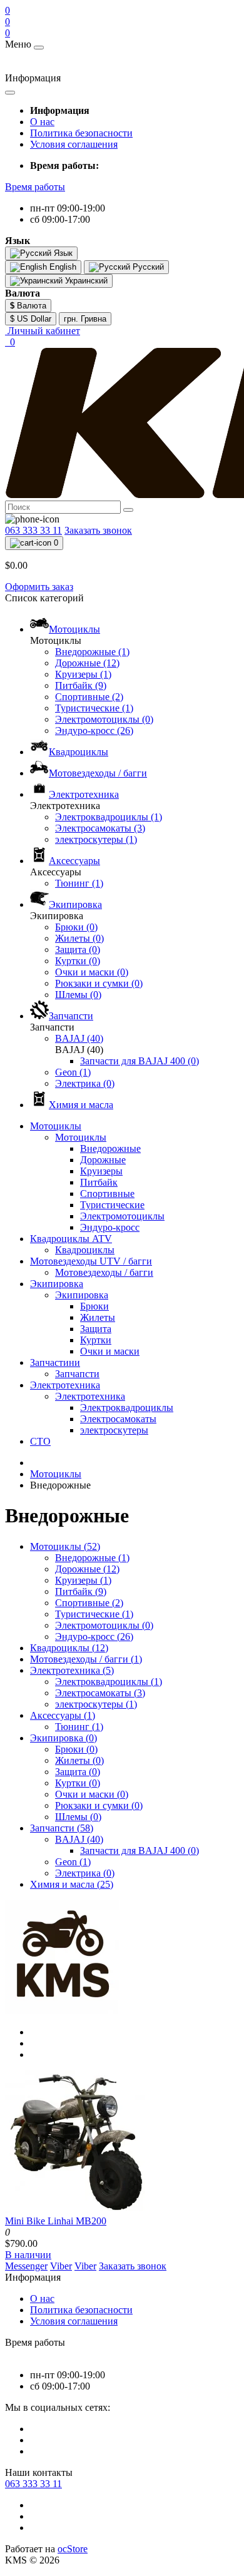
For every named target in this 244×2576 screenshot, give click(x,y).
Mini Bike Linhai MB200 (56, 2221)
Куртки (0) (78, 1783)
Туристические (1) (94, 1614)
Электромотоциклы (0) (104, 1625)
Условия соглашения (74, 144)
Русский (147, 267)
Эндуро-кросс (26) (94, 1637)
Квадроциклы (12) (69, 1648)
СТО (40, 1441)
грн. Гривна (85, 319)
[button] (35, 187)
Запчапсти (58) (62, 1828)
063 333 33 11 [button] (33, 2484)
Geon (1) (73, 1862)
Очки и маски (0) (92, 1794)
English (62, 267)
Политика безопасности (81, 133)
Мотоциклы (56, 1126)
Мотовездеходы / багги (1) (86, 1659)
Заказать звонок (98, 530)
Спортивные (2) (89, 1603)
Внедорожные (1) (92, 1558)
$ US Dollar (31, 319)
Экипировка (57, 1284)
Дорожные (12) (87, 1569)
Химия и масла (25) (72, 1884)
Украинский (85, 281)
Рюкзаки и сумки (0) (99, 1805)
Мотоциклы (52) (65, 1546)
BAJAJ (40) (79, 1839)
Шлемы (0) (78, 1817)
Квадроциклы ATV (71, 1239)
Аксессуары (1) (63, 1715)
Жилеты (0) (79, 1760)
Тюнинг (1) (79, 1727)
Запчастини (55, 1362)
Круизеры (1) (83, 1580)
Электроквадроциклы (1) (109, 1682)
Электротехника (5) (72, 1670)
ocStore (73, 2549)
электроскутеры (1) (96, 1704)
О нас (42, 122)
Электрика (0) (85, 1873)
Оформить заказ (39, 587)
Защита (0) (78, 1772)
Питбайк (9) (81, 1591)
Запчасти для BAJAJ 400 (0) (140, 1851)
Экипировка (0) (64, 1738)
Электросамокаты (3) (100, 1693)
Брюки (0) (76, 1749)
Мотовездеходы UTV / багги (91, 1261)
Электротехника (65, 1385)
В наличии (28, 2255)
